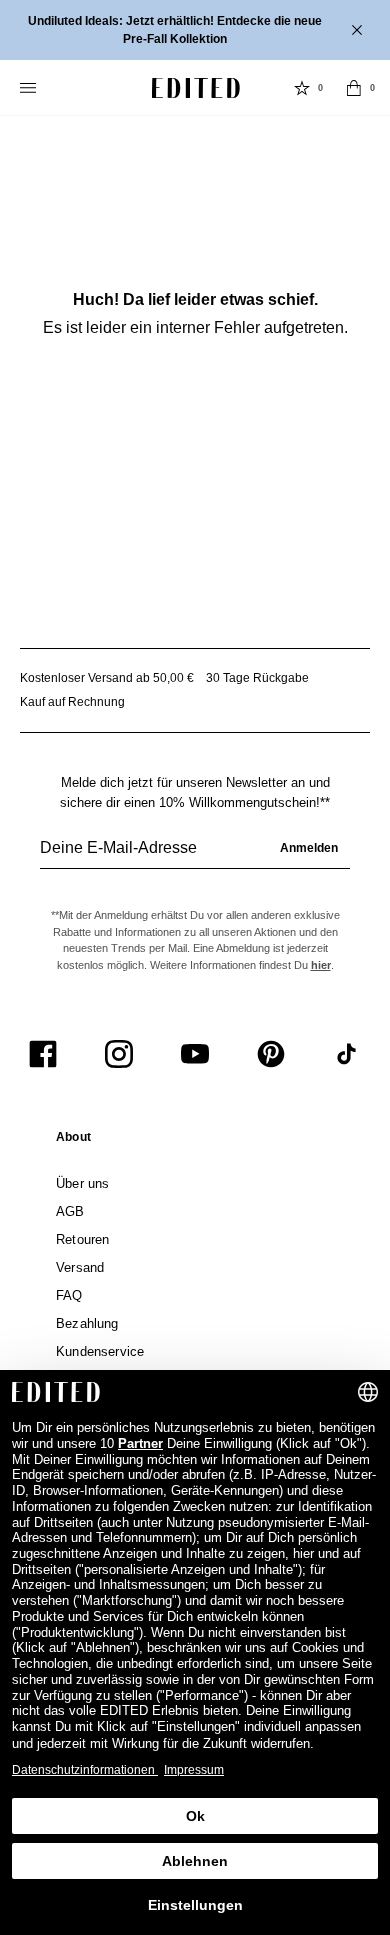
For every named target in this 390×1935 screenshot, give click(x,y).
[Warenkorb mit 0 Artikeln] (354, 88)
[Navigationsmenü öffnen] (30, 88)
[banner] (195, 30)
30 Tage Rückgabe (257, 678)
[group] (195, 856)
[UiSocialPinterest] (271, 1054)
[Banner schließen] (359, 30)
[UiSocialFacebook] (43, 1054)
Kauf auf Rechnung (72, 702)
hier (321, 965)
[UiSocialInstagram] (119, 1054)
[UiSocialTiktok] (347, 1054)
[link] (73, 1141)
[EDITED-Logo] (196, 88)
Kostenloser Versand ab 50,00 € (107, 678)
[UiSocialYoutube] (195, 1054)
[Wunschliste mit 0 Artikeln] (302, 88)
